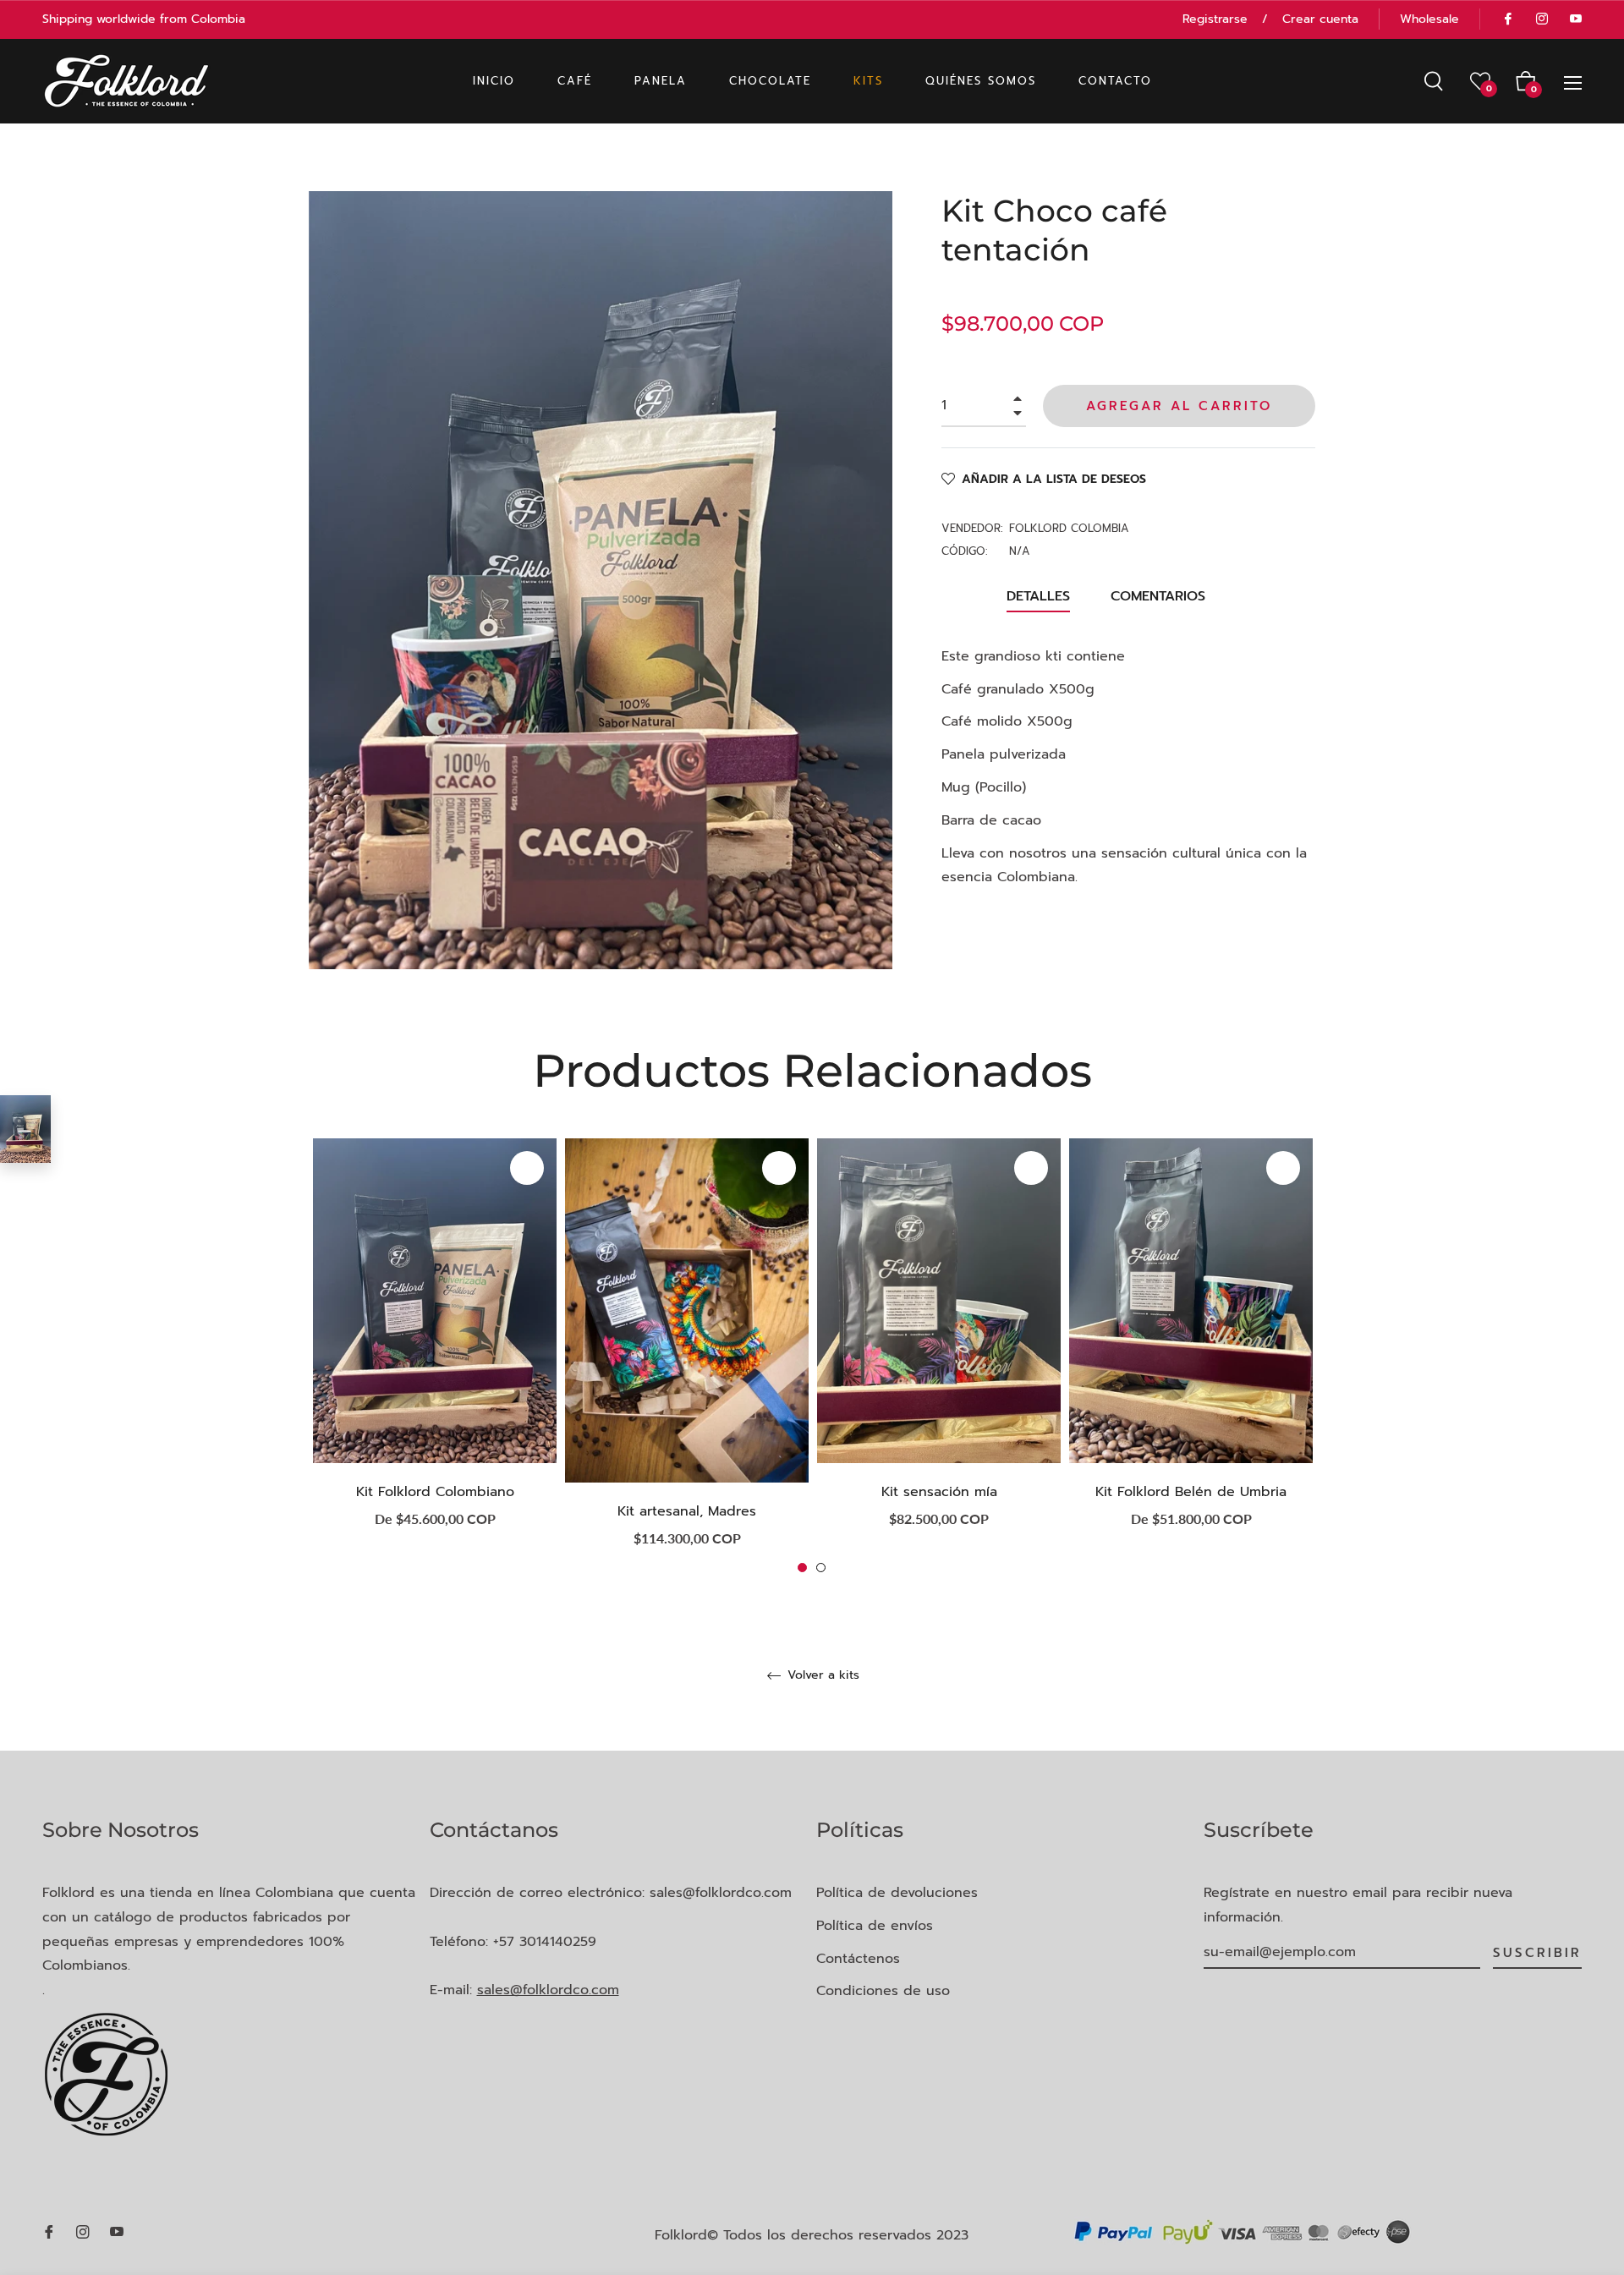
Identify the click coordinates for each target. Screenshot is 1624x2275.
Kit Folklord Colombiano (435, 1492)
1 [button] (802, 1568)
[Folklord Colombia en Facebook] (1507, 19)
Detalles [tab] (1038, 596)
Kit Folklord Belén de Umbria (1191, 1492)
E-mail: (524, 1990)
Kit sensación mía (939, 1492)
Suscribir (1537, 1953)
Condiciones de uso (883, 1991)
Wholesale (1429, 19)
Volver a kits (821, 1676)
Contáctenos (858, 1959)
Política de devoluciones (897, 1893)
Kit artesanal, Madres (687, 1511)
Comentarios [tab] (1160, 596)
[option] (435, 1348)
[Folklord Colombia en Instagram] (1541, 19)
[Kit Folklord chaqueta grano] (25, 1129)
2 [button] (821, 1568)
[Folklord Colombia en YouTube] (1575, 19)
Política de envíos (875, 1926)
